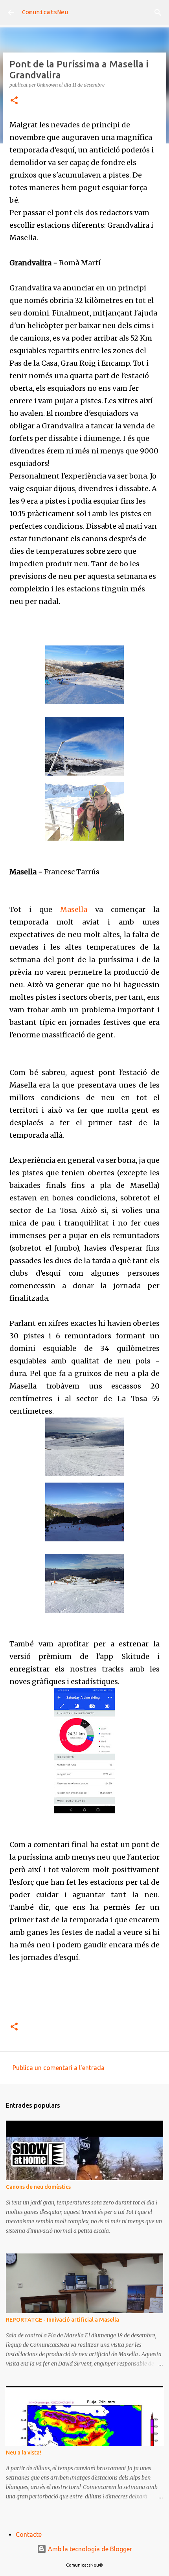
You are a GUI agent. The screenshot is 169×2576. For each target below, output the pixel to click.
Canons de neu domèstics (38, 2187)
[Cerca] (158, 13)
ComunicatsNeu (45, 13)
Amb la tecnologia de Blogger (89, 2549)
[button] (14, 101)
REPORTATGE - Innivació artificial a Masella (62, 2320)
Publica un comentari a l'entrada (59, 2068)
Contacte (29, 2534)
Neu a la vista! (24, 2453)
